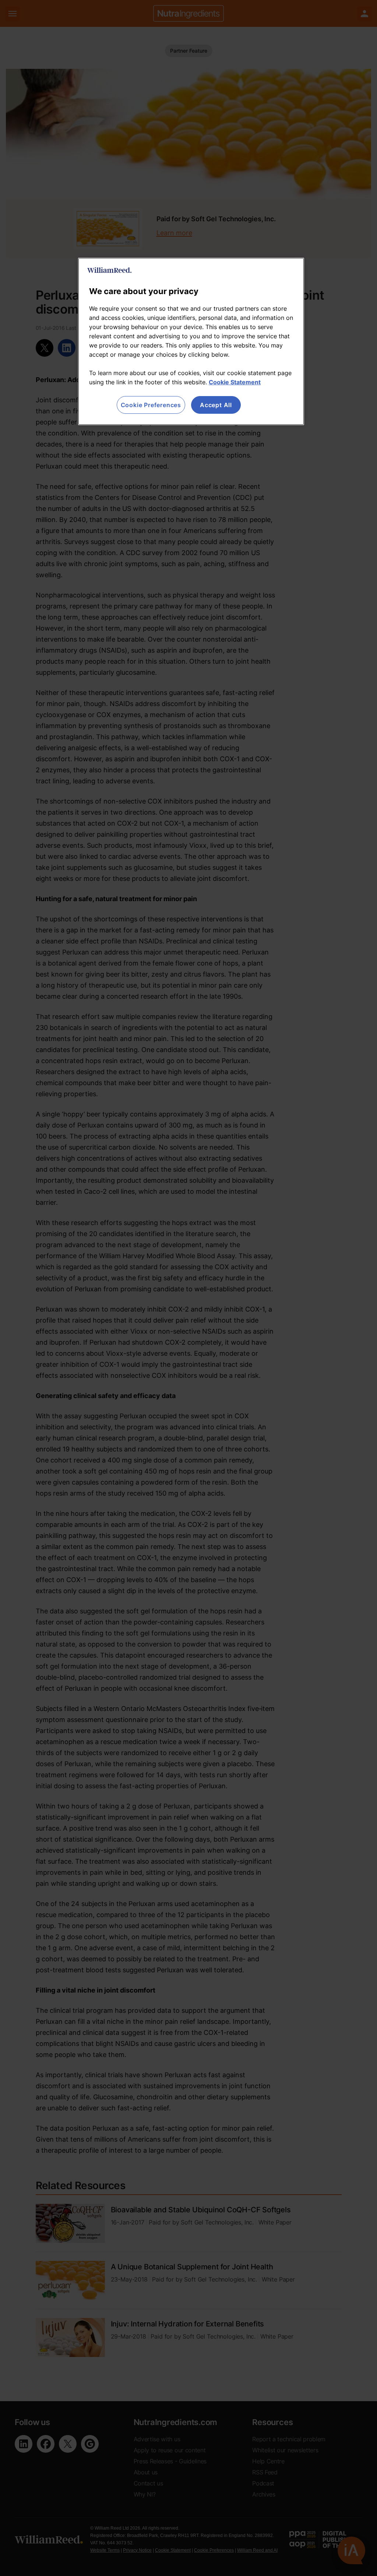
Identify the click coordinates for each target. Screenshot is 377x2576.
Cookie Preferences (151, 405)
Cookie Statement (235, 382)
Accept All (216, 405)
